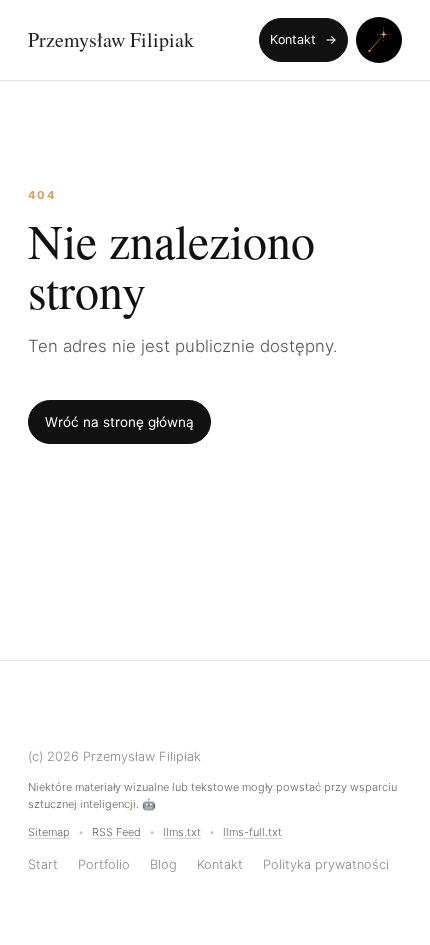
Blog (163, 864)
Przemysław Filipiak (111, 40)
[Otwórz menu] (379, 40)
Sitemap (49, 832)
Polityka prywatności (326, 864)
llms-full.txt (252, 832)
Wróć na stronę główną (119, 422)
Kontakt (303, 39)
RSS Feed (116, 832)
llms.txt (182, 832)
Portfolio (104, 864)
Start (43, 864)
